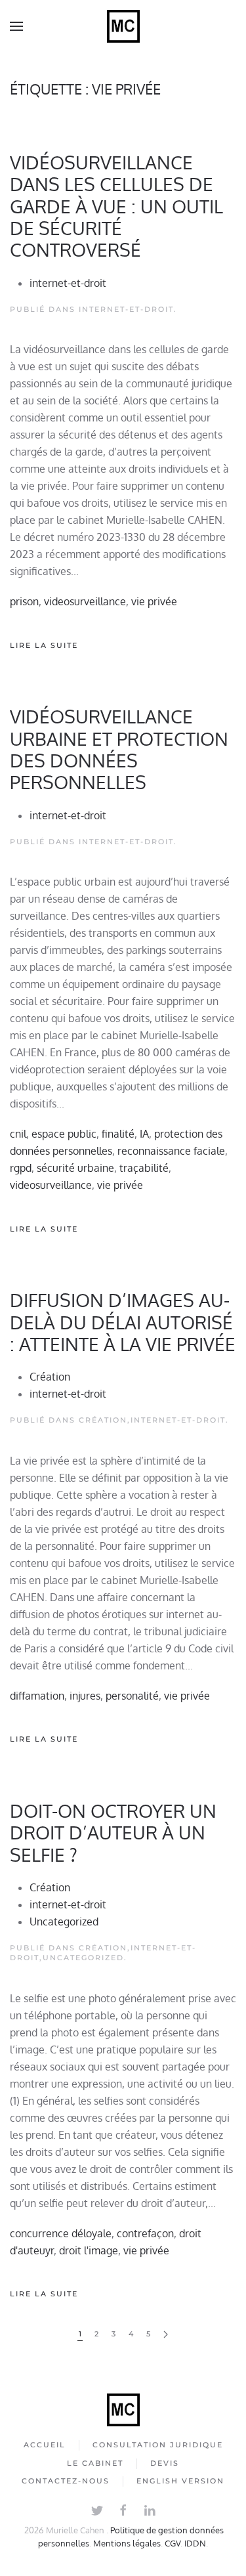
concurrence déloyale (61, 2233)
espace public (64, 1134)
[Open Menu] (16, 26)
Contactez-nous (66, 2481)
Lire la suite (44, 645)
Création (50, 1377)
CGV (173, 2543)
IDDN (195, 2543)
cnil (18, 1134)
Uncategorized (64, 1921)
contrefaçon (145, 2233)
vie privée (154, 601)
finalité (118, 1134)
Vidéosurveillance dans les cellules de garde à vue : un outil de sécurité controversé (116, 206)
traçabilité (144, 1168)
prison (24, 601)
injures (85, 1696)
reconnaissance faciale (171, 1151)
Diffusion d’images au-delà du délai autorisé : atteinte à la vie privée (123, 1322)
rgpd (21, 1168)
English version (180, 2481)
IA (144, 1134)
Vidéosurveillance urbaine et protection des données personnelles (119, 749)
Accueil (45, 2445)
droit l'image (89, 2250)
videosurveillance (85, 601)
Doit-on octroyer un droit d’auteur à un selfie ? (113, 1833)
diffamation (37, 1696)
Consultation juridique (158, 2445)
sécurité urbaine (75, 1168)
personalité (132, 1696)
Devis (165, 2463)
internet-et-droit (68, 283)
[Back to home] (123, 26)
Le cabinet (95, 2463)
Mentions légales (127, 2543)
